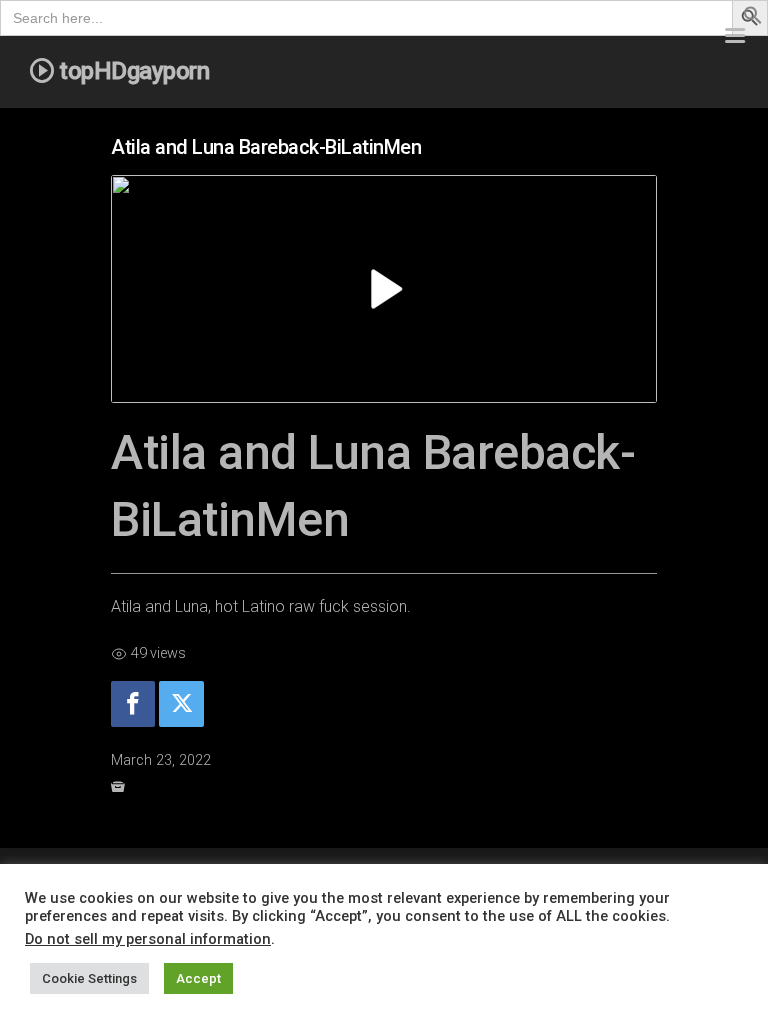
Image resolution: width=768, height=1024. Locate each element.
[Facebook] (133, 704)
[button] (753, 19)
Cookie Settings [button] (89, 978)
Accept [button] (198, 978)
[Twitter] (181, 704)
